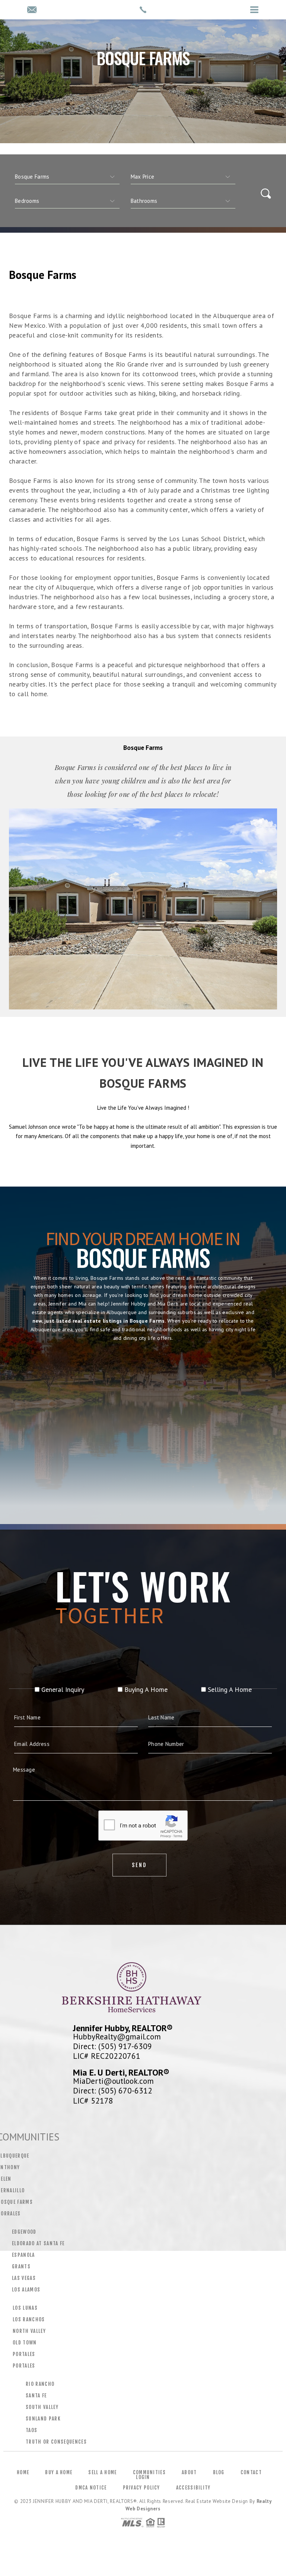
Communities (149, 2472)
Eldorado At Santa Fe (38, 2243)
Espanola (23, 2255)
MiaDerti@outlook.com (113, 2081)
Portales (24, 2354)
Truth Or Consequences (56, 2442)
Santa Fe (36, 2396)
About (189, 2472)
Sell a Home (102, 2472)
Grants (21, 2266)
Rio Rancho (40, 2384)
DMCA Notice (91, 2488)
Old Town (25, 2343)
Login (143, 2477)
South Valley (42, 2407)
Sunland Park (43, 2419)
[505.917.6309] (143, 10)
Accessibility (193, 2488)
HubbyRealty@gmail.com (117, 2036)
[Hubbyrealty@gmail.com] (32, 10)
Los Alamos (26, 2290)
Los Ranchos (29, 2319)
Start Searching (143, 1468)
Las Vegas (24, 2278)
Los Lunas (25, 2308)
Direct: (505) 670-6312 (113, 2090)
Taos (31, 2430)
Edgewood (24, 2232)
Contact (251, 2472)
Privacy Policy (142, 2488)
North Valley (29, 2331)
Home (23, 2472)
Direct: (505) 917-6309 (112, 2046)
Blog (219, 2472)
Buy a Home (59, 2472)
